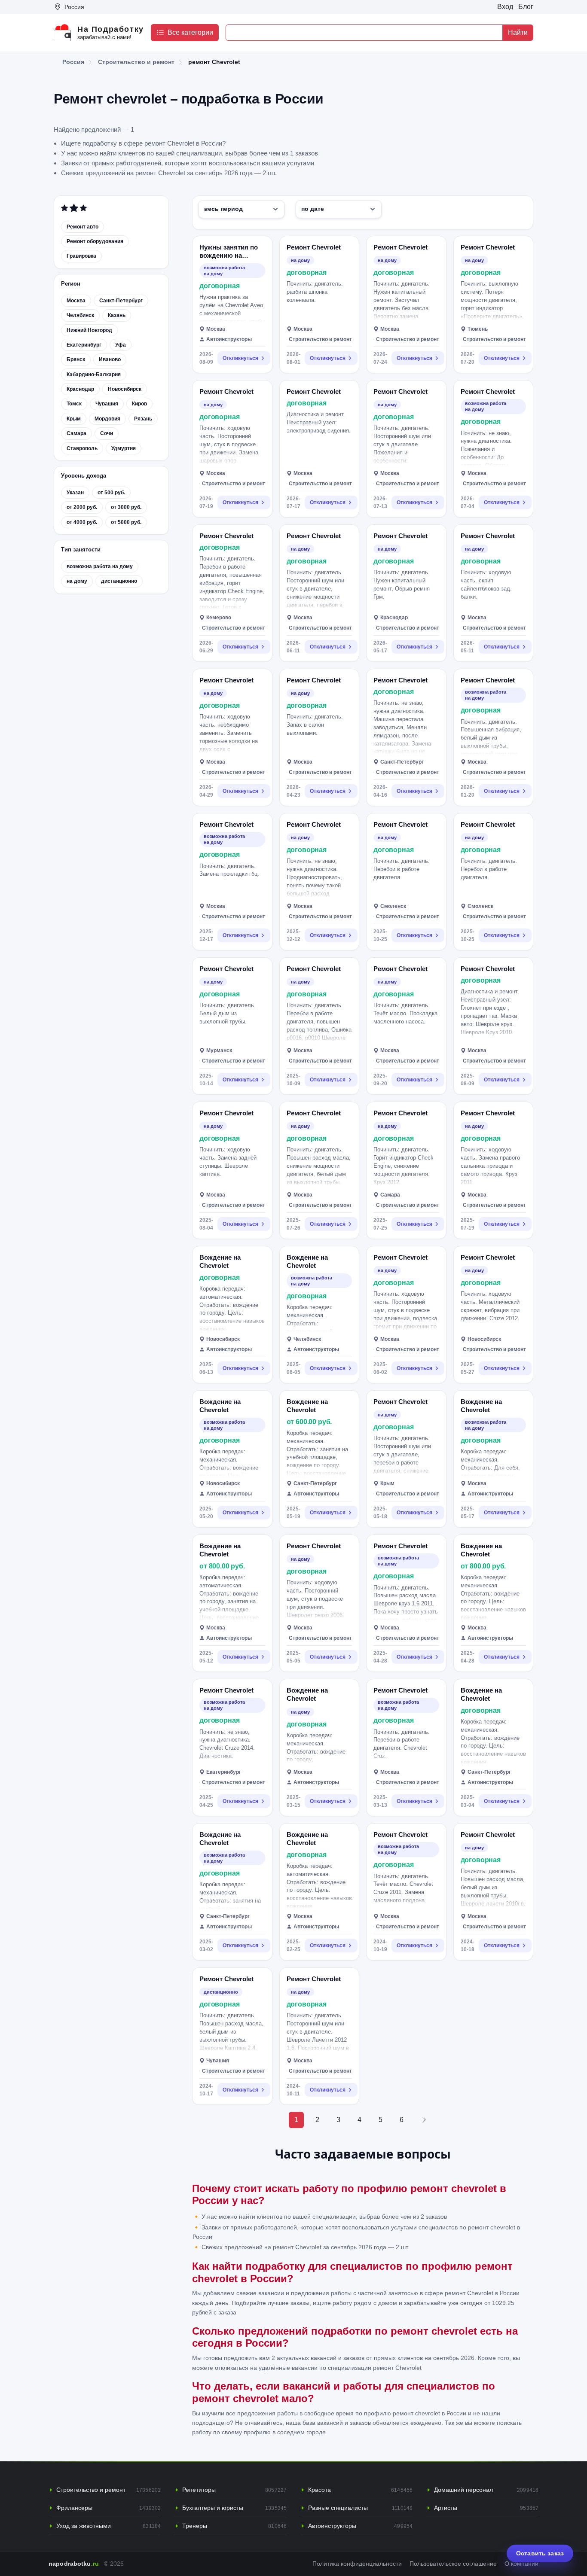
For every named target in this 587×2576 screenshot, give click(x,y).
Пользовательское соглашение (453, 2564)
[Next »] (424, 2120)
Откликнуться (240, 358)
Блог (526, 7)
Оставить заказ (540, 2553)
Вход (505, 7)
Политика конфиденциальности (357, 2564)
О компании (521, 2564)
